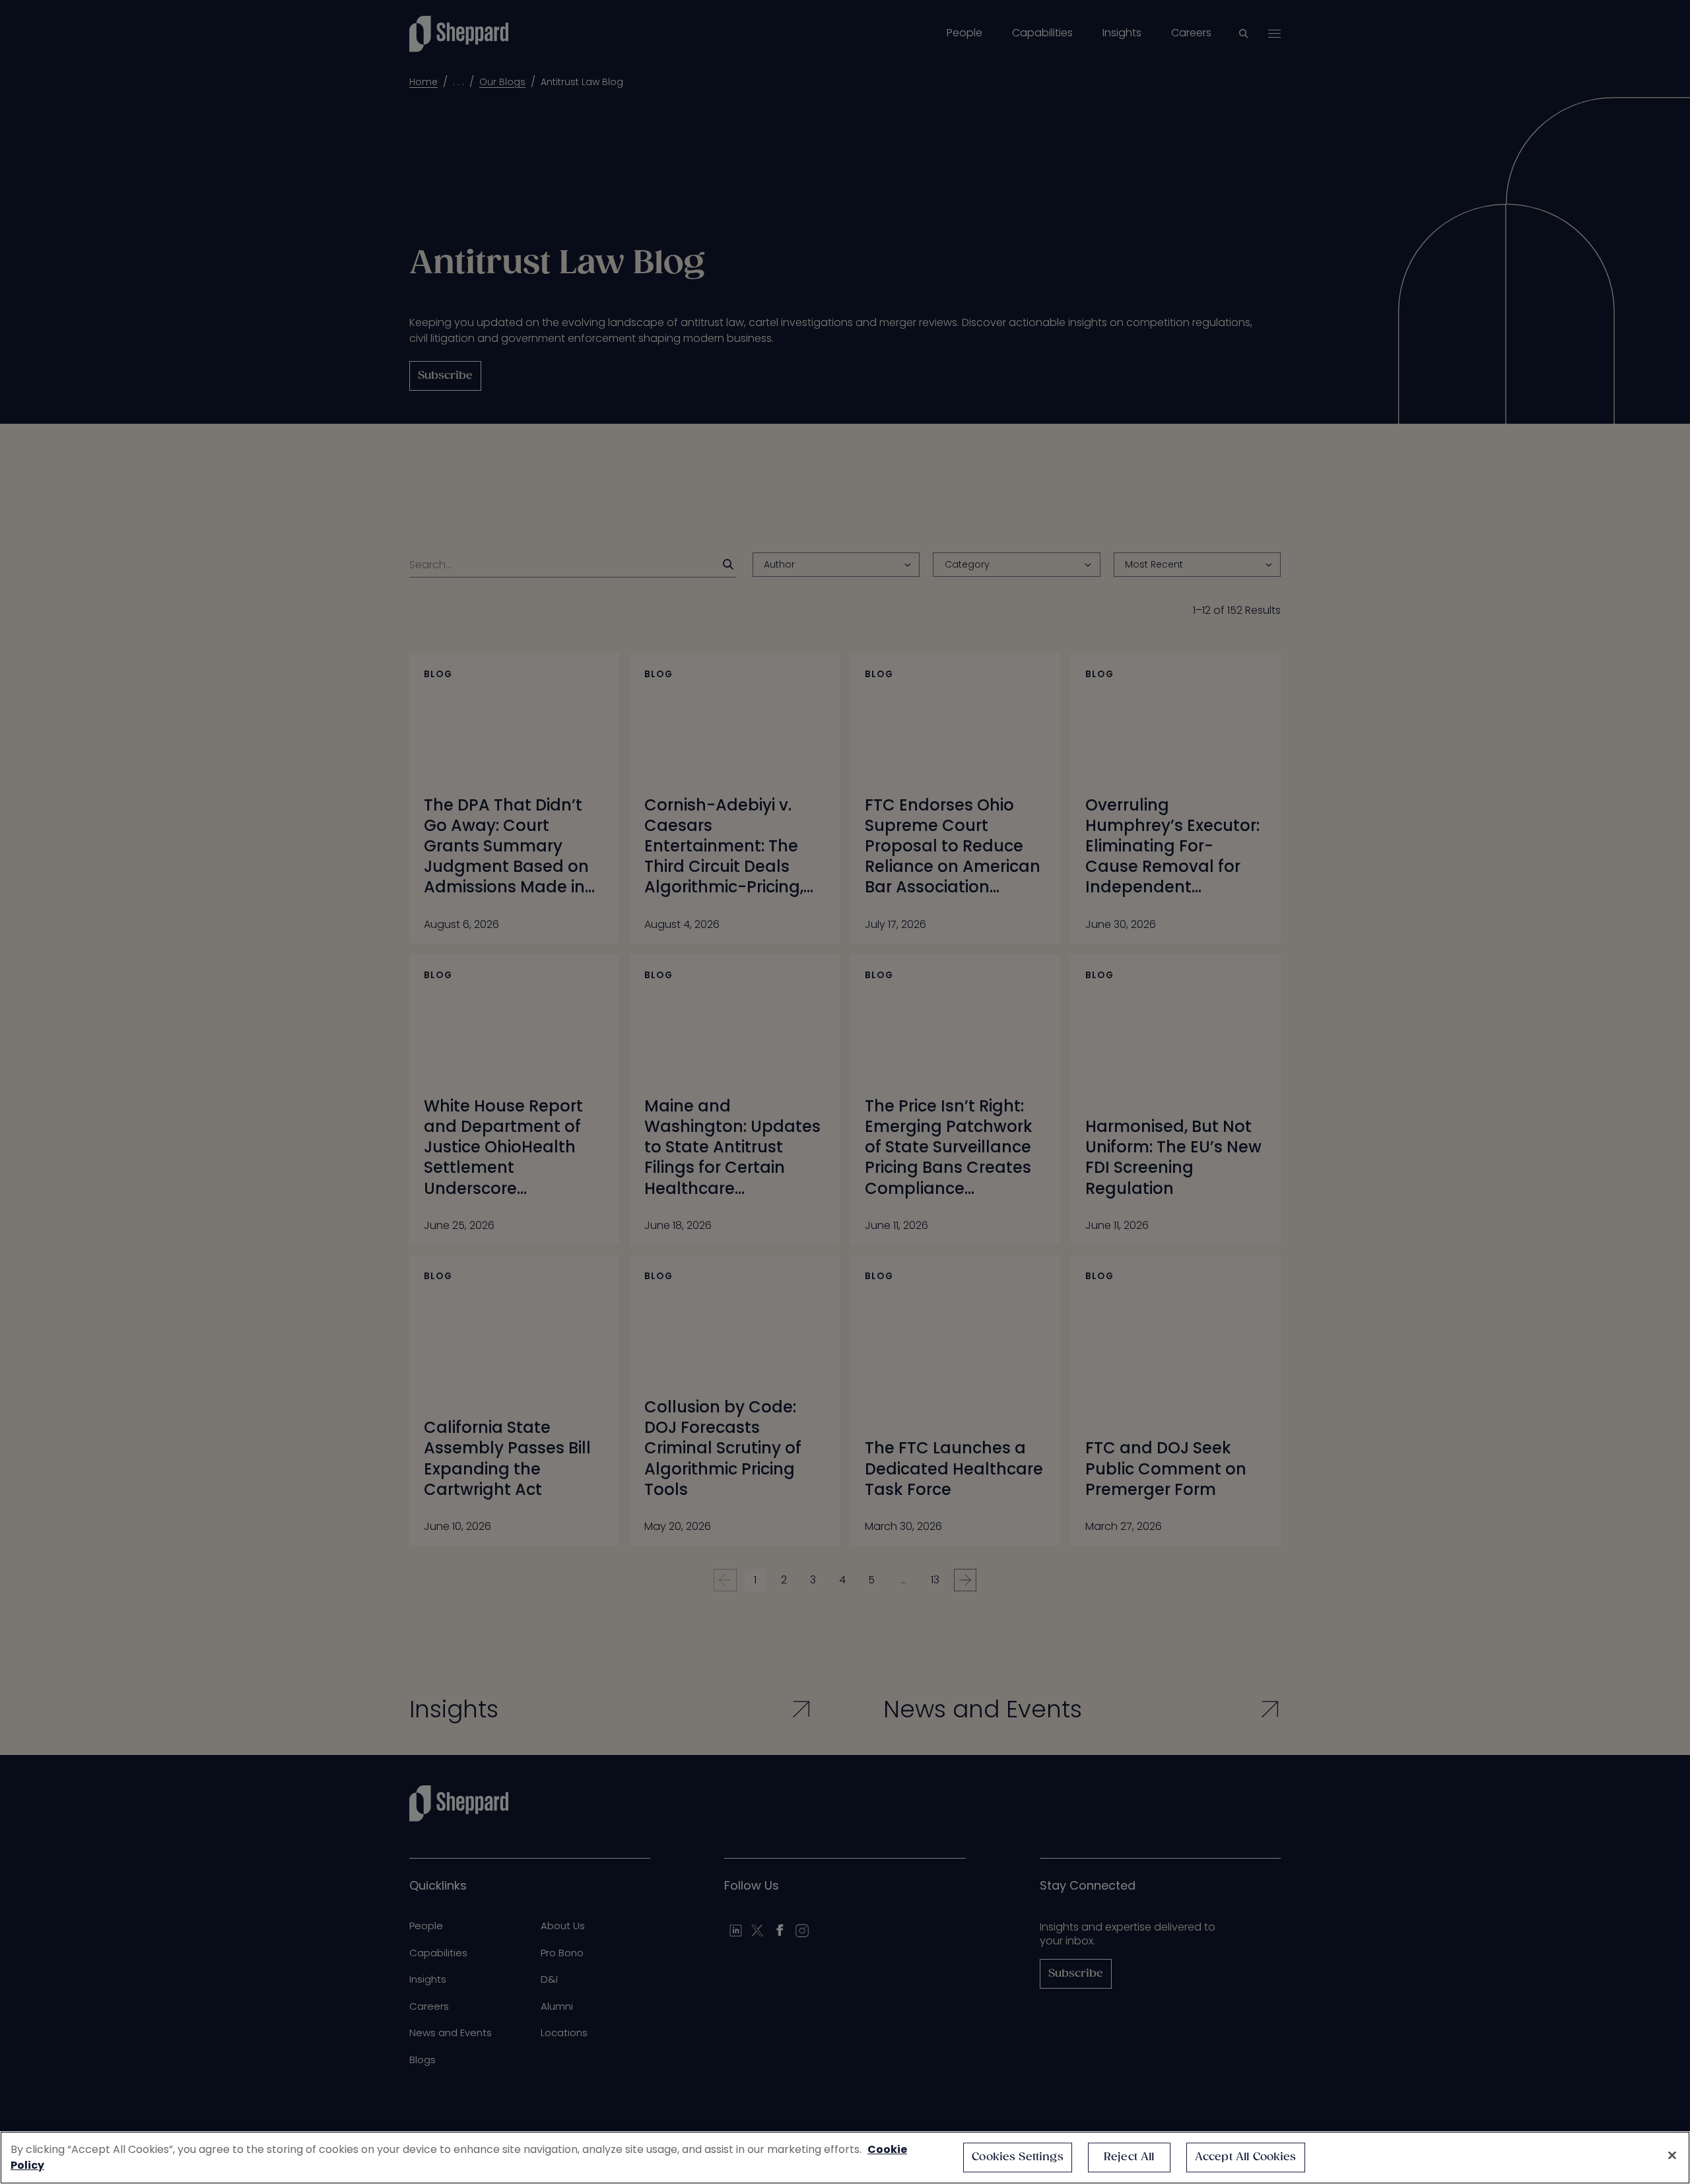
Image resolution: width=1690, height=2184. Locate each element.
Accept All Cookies (1246, 2157)
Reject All (1129, 2157)
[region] (845, 2158)
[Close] (1672, 2156)
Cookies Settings (1018, 2157)
